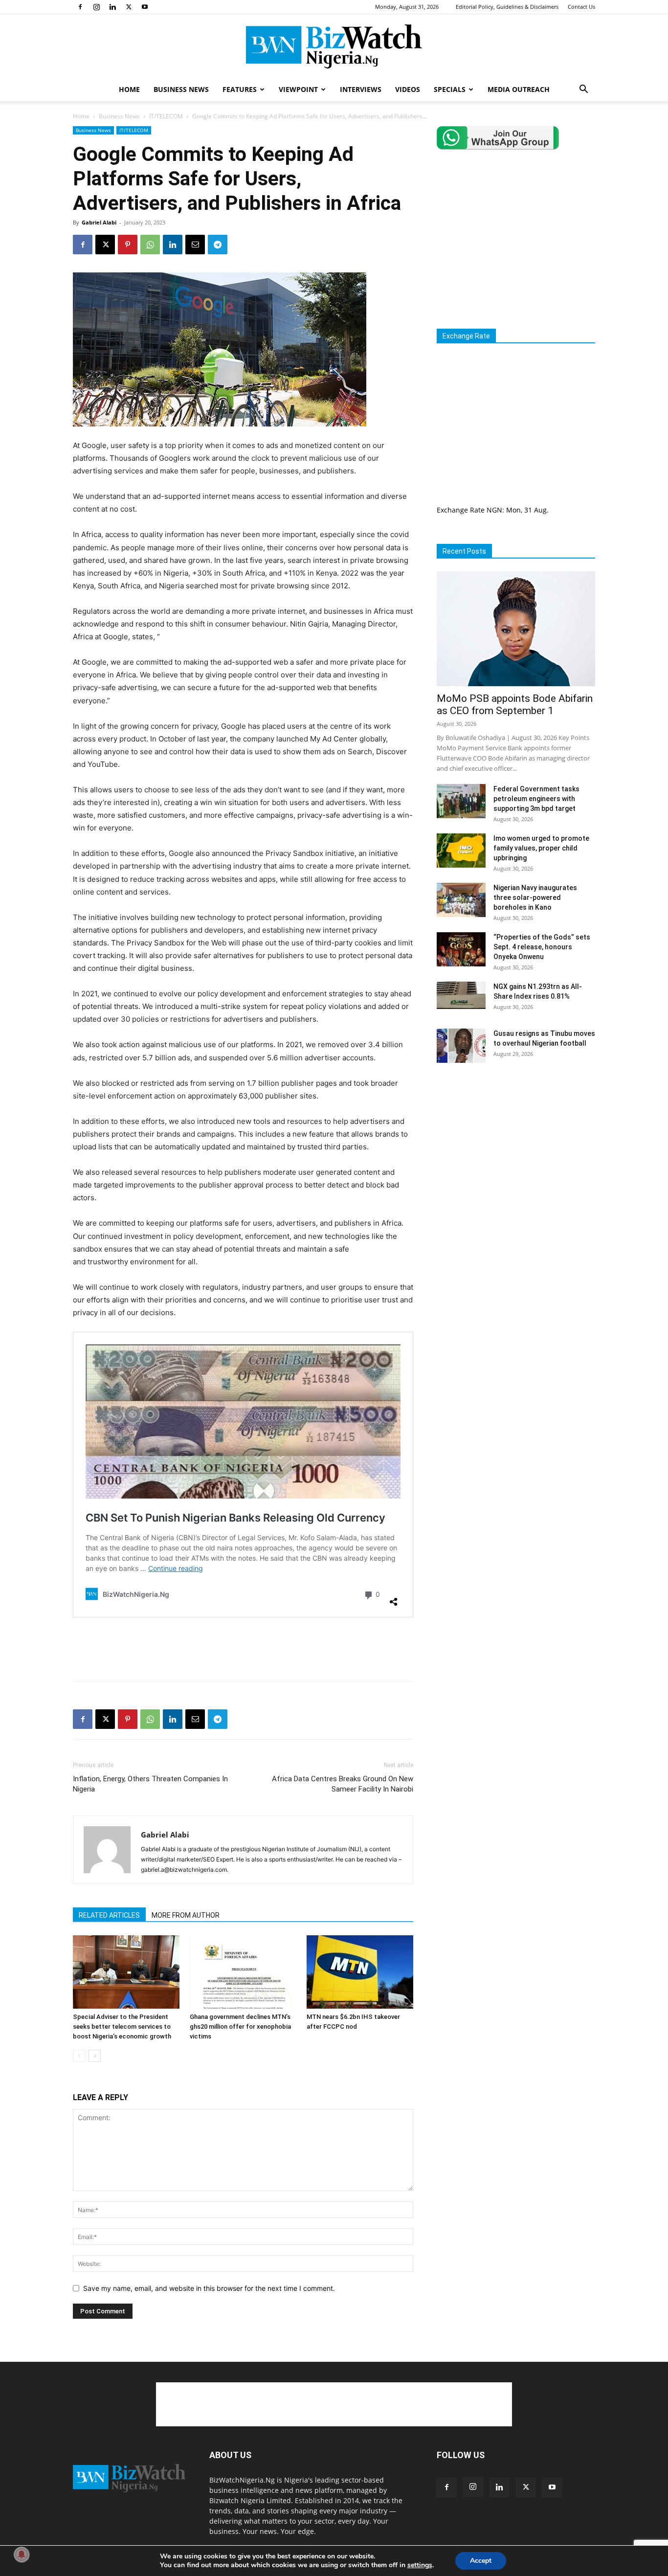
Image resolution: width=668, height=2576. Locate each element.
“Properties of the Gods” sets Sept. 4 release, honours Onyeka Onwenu (542, 947)
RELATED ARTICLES (109, 1915)
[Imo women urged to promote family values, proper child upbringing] (461, 851)
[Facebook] (80, 7)
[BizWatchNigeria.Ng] (334, 46)
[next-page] (95, 2056)
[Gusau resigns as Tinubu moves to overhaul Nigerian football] (461, 1046)
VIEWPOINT (298, 89)
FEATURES (240, 89)
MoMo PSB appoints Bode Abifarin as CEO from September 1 (515, 705)
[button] (583, 90)
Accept (481, 2561)
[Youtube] (145, 7)
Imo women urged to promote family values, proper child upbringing (541, 848)
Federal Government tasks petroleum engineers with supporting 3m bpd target (536, 799)
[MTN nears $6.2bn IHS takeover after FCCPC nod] (360, 1972)
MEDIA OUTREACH (519, 89)
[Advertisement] (243, 1649)
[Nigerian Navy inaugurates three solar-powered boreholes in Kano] (461, 900)
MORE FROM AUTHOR (186, 1915)
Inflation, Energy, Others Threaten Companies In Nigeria (150, 1784)
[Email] (195, 245)
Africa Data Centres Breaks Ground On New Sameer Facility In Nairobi (343, 1784)
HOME (129, 89)
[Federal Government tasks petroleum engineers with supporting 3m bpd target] (461, 801)
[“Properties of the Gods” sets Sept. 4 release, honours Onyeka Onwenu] (461, 949)
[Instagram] (96, 7)
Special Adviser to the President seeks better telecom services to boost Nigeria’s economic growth (122, 2027)
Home (81, 116)
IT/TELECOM (166, 116)
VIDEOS (408, 89)
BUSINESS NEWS (181, 89)
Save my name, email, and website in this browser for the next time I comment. (209, 2288)
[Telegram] (218, 245)
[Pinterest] (128, 245)
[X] (129, 7)
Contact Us (581, 7)
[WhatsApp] (150, 245)
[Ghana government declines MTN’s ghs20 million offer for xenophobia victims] (243, 1972)
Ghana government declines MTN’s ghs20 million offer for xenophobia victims (240, 2027)
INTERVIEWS (361, 89)
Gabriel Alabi (99, 222)
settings (420, 2565)
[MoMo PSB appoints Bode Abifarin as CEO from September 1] (516, 629)
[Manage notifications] (22, 2554)
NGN (494, 510)
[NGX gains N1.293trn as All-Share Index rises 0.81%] (461, 995)
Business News (119, 116)
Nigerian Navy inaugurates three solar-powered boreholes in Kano (535, 897)
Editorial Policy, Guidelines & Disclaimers (507, 7)
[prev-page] (79, 2056)
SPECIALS (450, 89)
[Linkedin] (112, 7)
